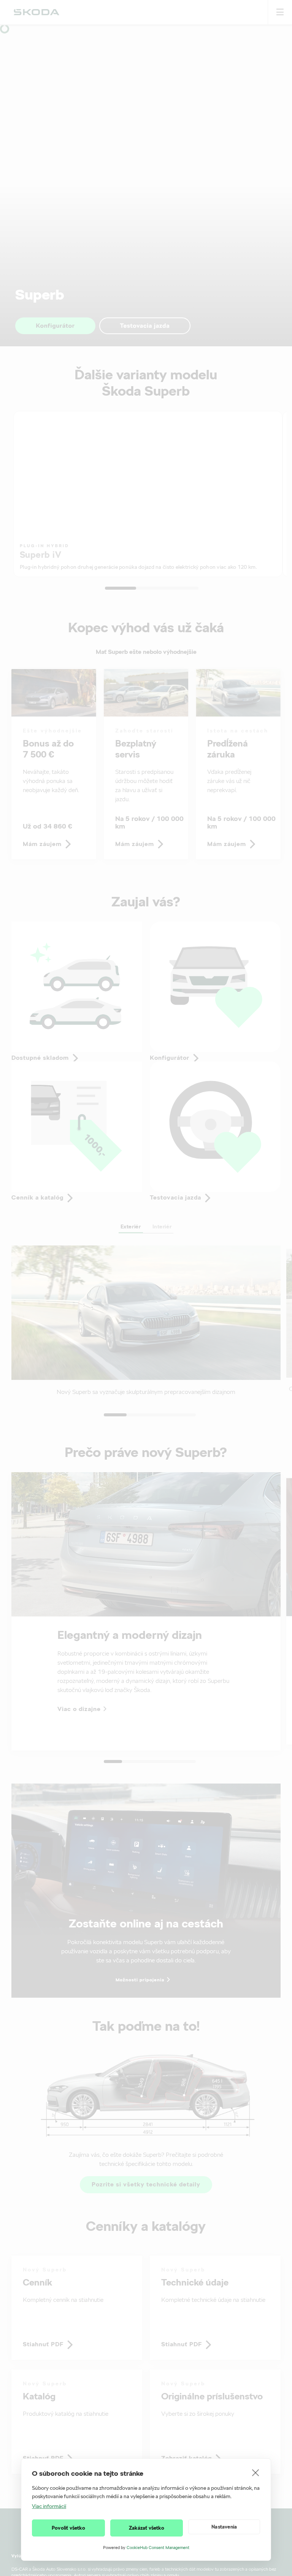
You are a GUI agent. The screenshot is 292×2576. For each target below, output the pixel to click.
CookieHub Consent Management (158, 2548)
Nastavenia (224, 2527)
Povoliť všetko (68, 2528)
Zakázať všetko (147, 2528)
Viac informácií (49, 2506)
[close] (256, 2472)
